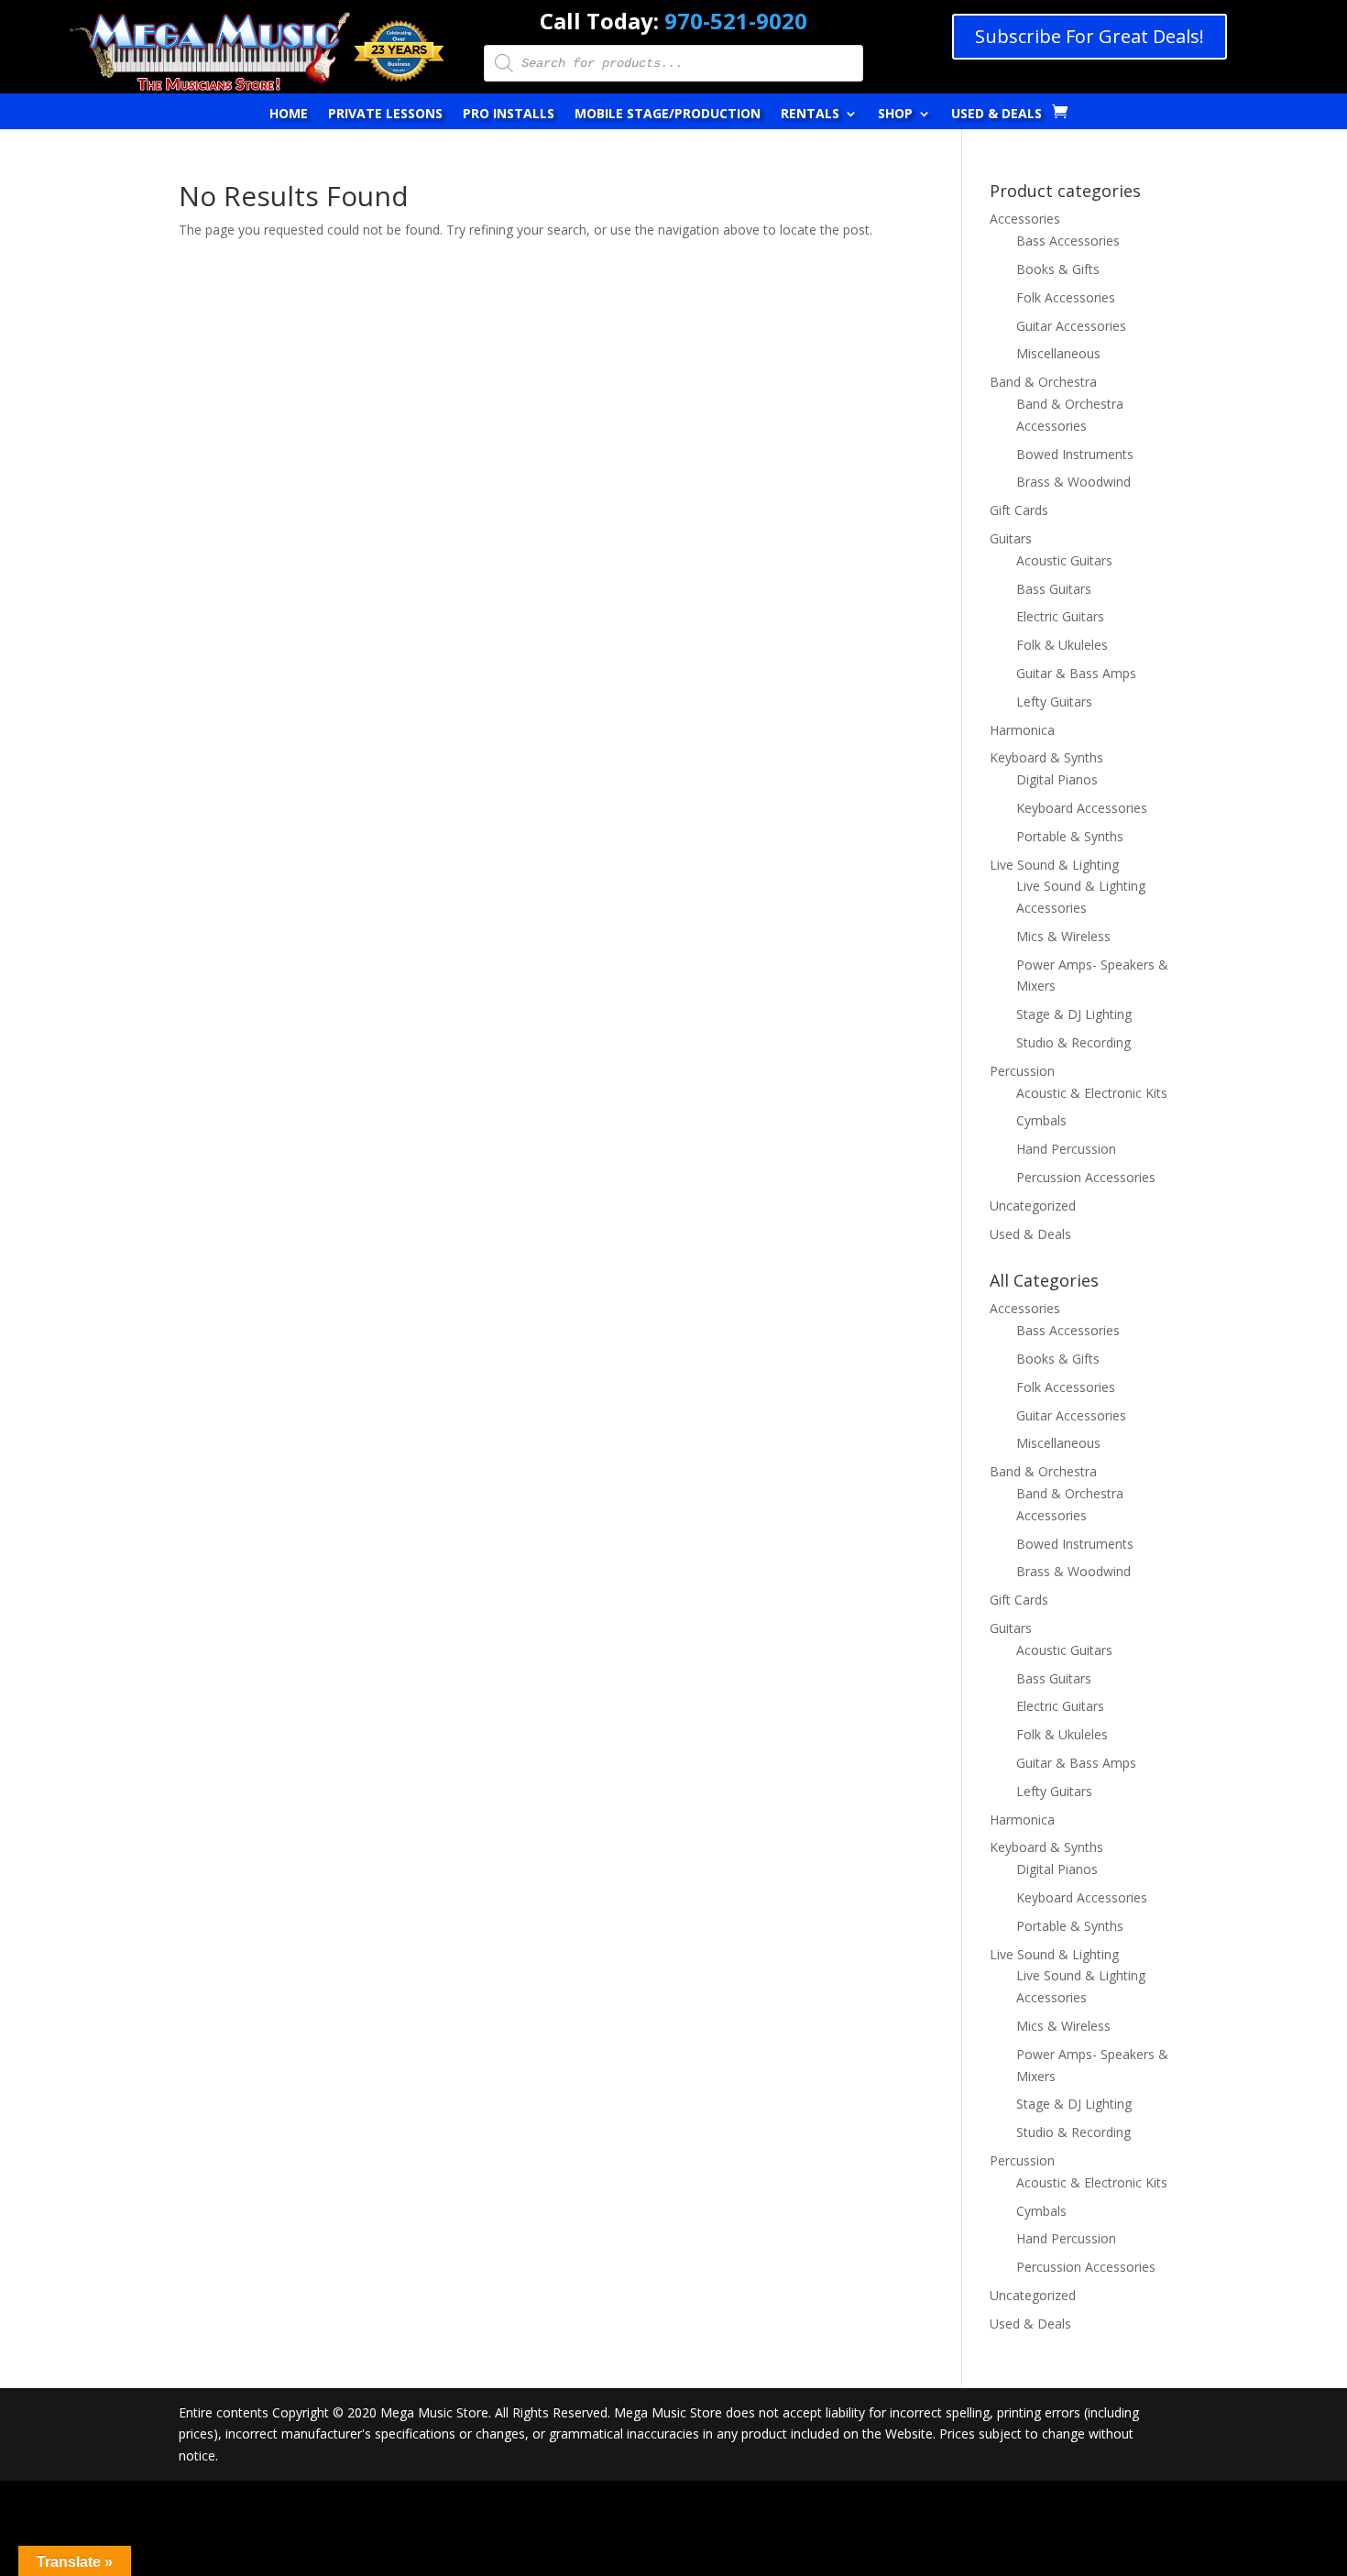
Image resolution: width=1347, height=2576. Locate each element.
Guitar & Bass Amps (1076, 673)
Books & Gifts (1058, 269)
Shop (895, 115)
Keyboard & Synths (1046, 757)
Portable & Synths (1070, 836)
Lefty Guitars (1054, 702)
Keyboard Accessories (1082, 808)
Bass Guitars (1054, 589)
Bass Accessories (1068, 241)
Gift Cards (1019, 510)
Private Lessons (385, 115)
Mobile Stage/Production (668, 115)
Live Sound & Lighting (1054, 865)
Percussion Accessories (1086, 1177)
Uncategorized (1033, 1206)
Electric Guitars (1060, 616)
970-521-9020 (736, 21)
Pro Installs (509, 115)
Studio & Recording (1073, 1042)
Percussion (1022, 1071)
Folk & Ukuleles (1062, 645)
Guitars (1011, 538)
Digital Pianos (1057, 779)
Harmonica (1022, 730)
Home (289, 115)
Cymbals (1041, 1120)
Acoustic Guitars (1064, 560)
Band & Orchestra (1043, 382)
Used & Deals (997, 115)
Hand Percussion (1066, 1149)
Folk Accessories (1066, 297)
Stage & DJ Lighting (1074, 1014)
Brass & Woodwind (1073, 482)
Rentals (810, 115)
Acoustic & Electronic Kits (1092, 1093)
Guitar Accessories (1071, 326)
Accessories (1025, 219)
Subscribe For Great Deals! (1090, 36)
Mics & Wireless (1063, 936)
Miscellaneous (1058, 353)
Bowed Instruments (1075, 454)
